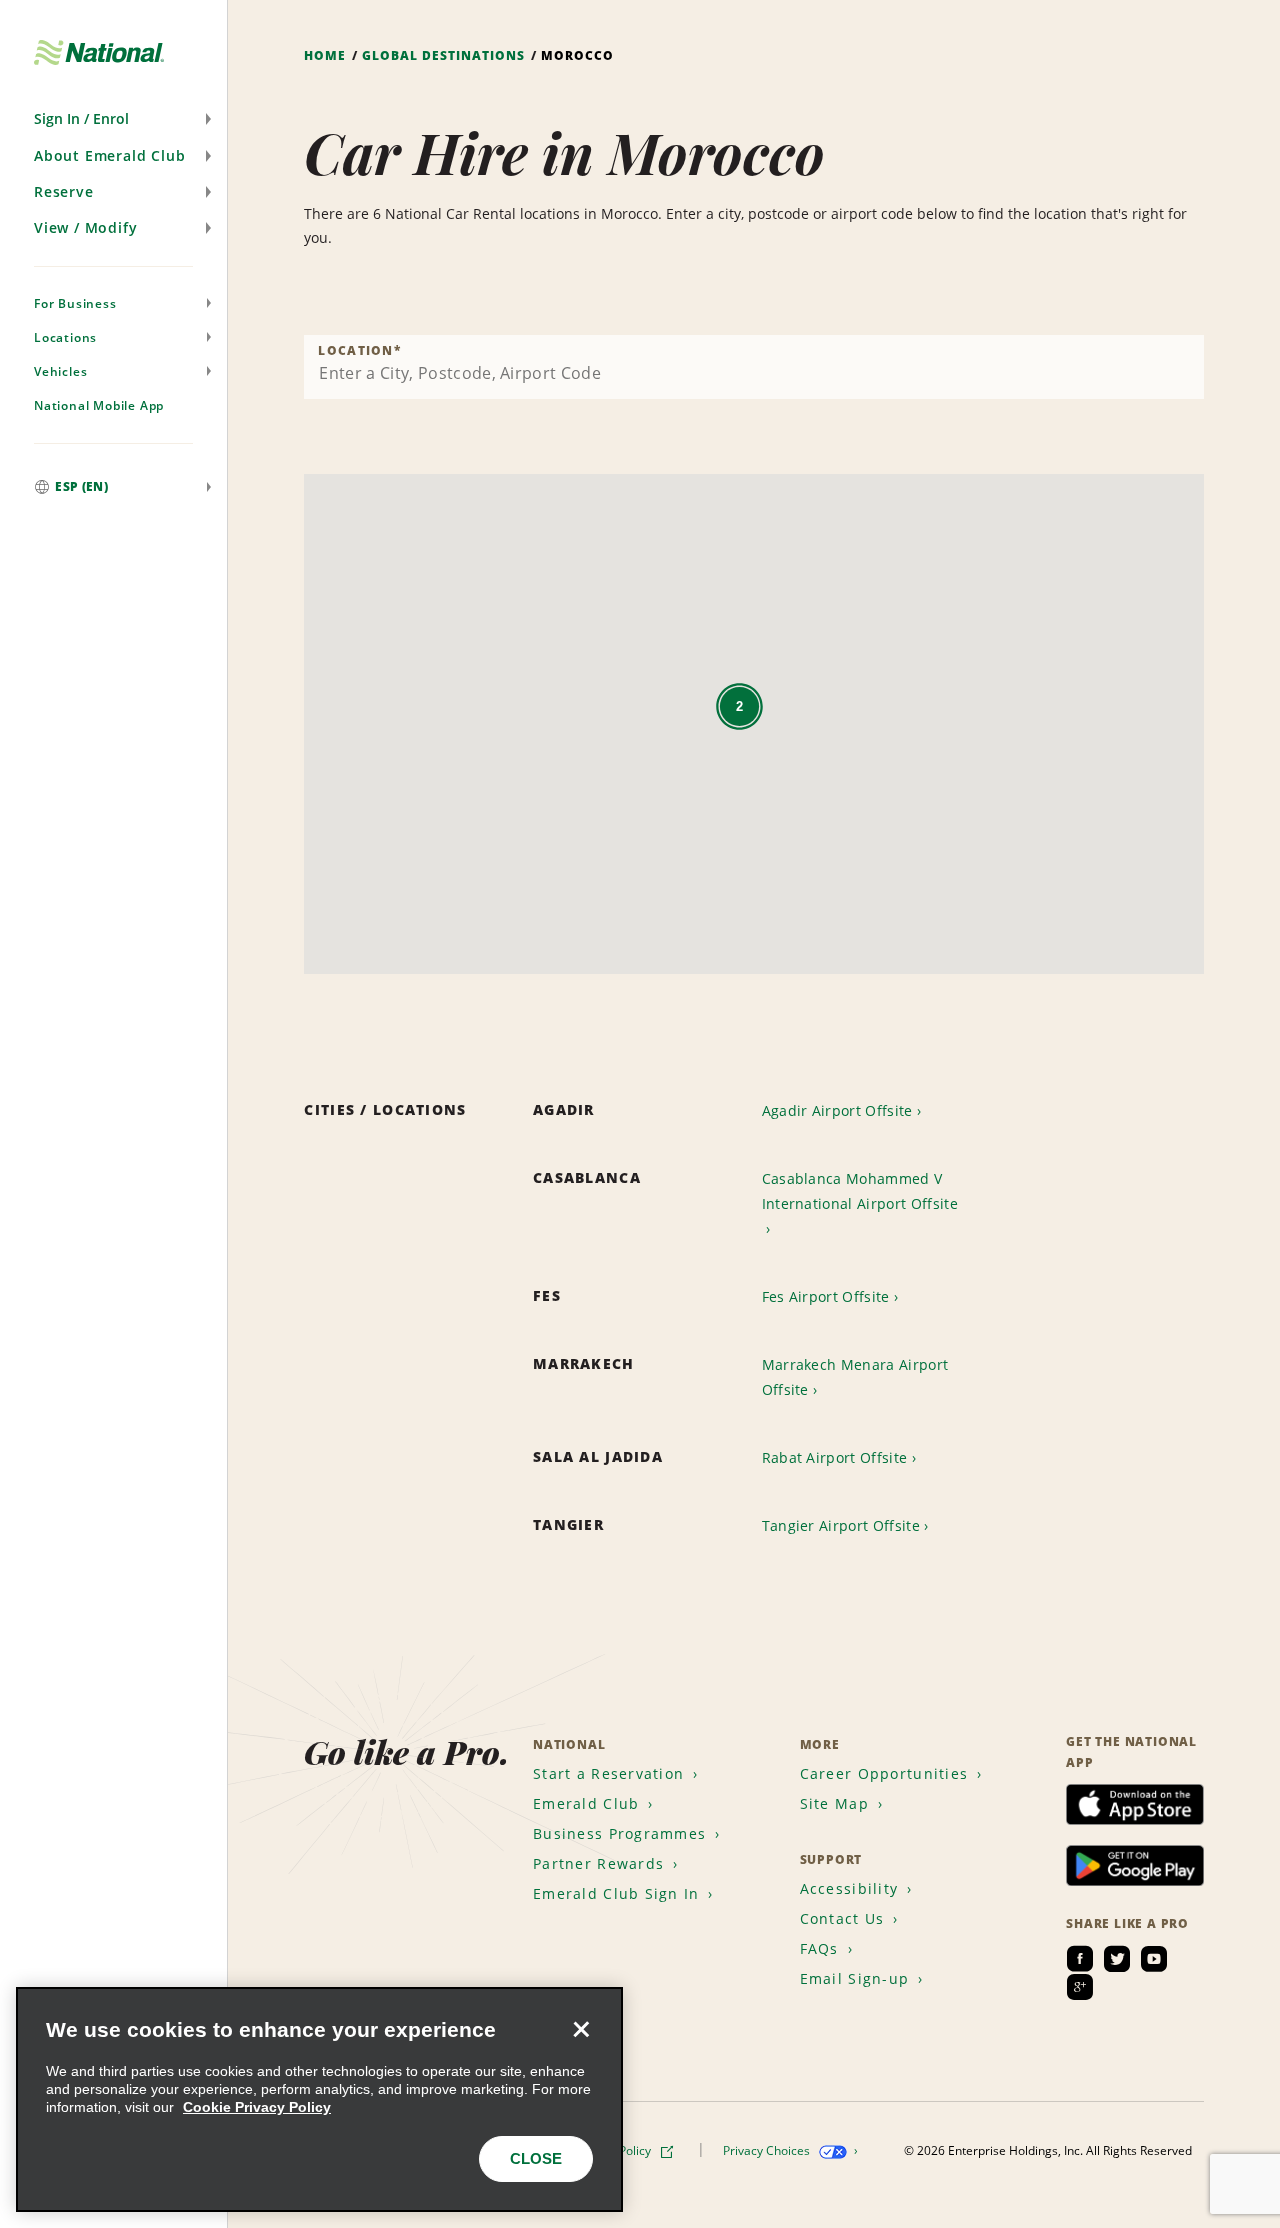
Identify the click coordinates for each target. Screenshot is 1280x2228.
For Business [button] (75, 303)
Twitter (1117, 1959)
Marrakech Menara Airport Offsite (855, 1377)
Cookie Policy (616, 2150)
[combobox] (754, 367)
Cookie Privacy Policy (257, 2107)
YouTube (1154, 1959)
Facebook (1080, 1959)
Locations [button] (65, 337)
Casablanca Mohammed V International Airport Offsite (860, 1191)
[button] (113, 119)
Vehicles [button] (60, 371)
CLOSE (536, 2158)
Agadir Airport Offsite (837, 1110)
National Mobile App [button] (99, 405)
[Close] (581, 2029)
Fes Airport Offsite (826, 1296)
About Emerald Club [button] (109, 155)
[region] (319, 2099)
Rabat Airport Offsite (835, 1457)
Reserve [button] (64, 191)
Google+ (1080, 1987)
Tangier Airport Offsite (841, 1525)
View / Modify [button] (85, 227)
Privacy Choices (768, 2150)
